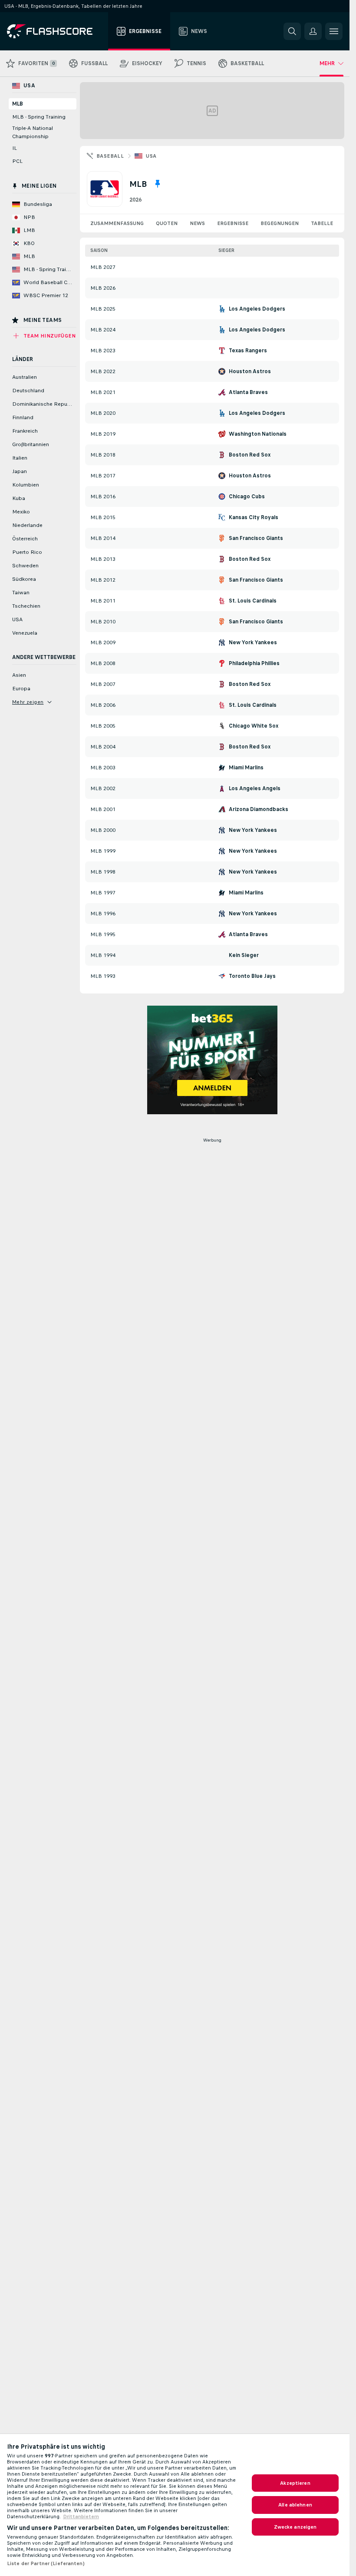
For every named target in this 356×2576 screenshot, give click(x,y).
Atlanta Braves (248, 392)
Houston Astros (250, 371)
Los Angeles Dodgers (257, 309)
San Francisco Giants (256, 538)
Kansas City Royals (254, 517)
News (197, 223)
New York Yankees (253, 642)
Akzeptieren (295, 2483)
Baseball (110, 156)
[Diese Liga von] (158, 184)
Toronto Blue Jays (252, 976)
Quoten (167, 223)
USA (151, 156)
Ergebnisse (233, 223)
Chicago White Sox (254, 726)
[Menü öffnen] (334, 31)
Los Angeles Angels (255, 788)
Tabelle (322, 223)
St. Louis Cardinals (253, 601)
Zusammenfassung (117, 223)
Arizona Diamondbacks (259, 809)
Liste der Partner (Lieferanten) (46, 2563)
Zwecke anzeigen (295, 2527)
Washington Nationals (258, 434)
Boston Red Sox (250, 455)
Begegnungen (280, 223)
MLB (18, 104)
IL (15, 148)
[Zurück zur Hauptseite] (56, 31)
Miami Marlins (246, 768)
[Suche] (292, 31)
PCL (17, 161)
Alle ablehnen (295, 2505)
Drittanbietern (81, 2516)
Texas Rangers (248, 351)
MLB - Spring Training (39, 117)
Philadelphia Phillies (254, 663)
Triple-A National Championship (33, 132)
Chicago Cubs (247, 497)
